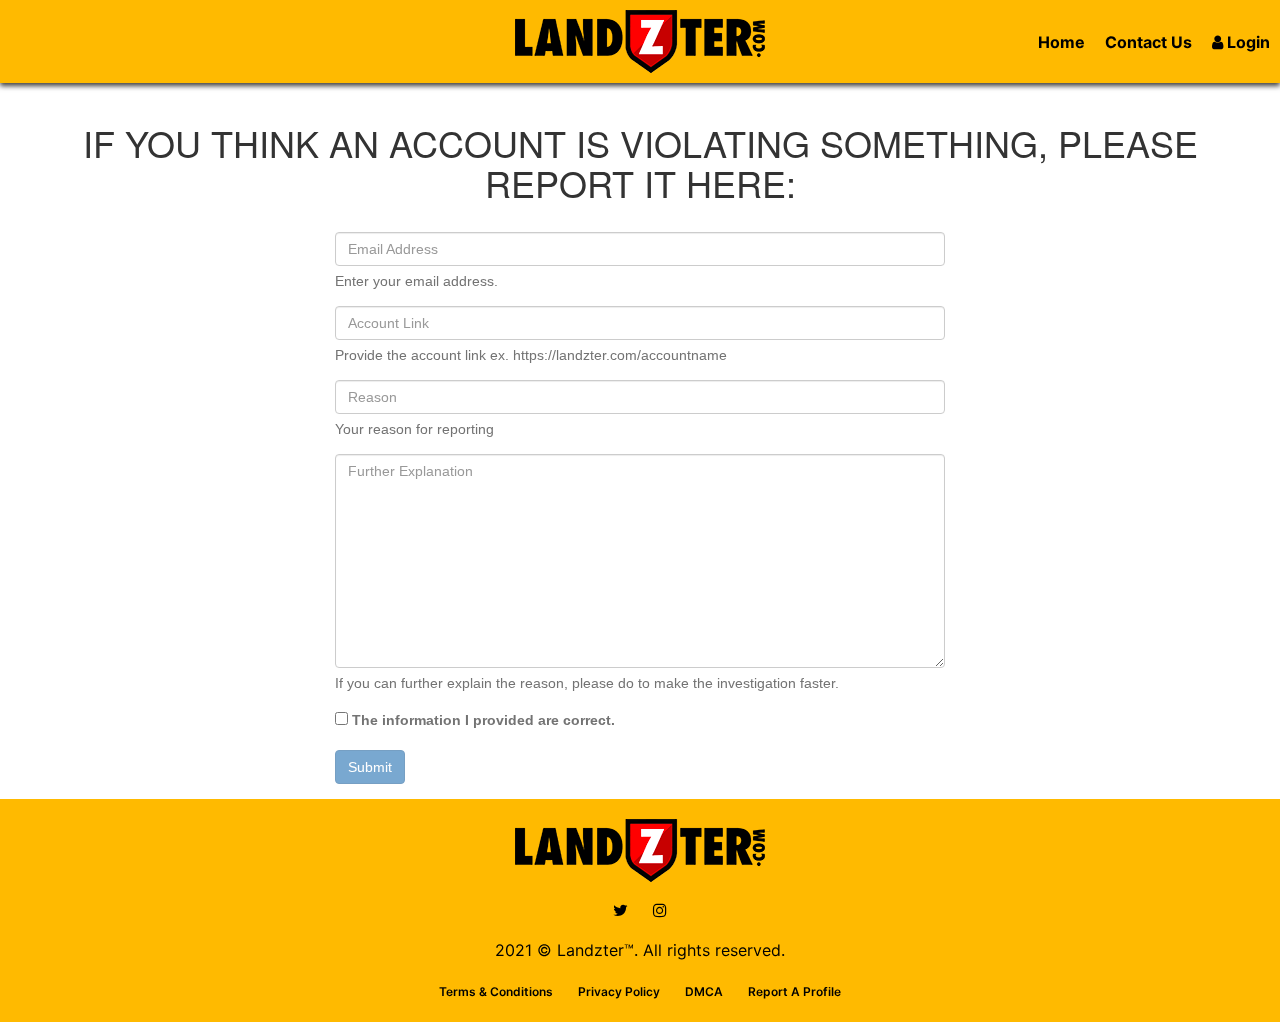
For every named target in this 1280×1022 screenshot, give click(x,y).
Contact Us (1148, 42)
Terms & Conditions (496, 991)
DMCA (704, 991)
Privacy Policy (619, 991)
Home (1061, 42)
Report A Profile (794, 991)
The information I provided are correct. (481, 720)
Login (1246, 42)
